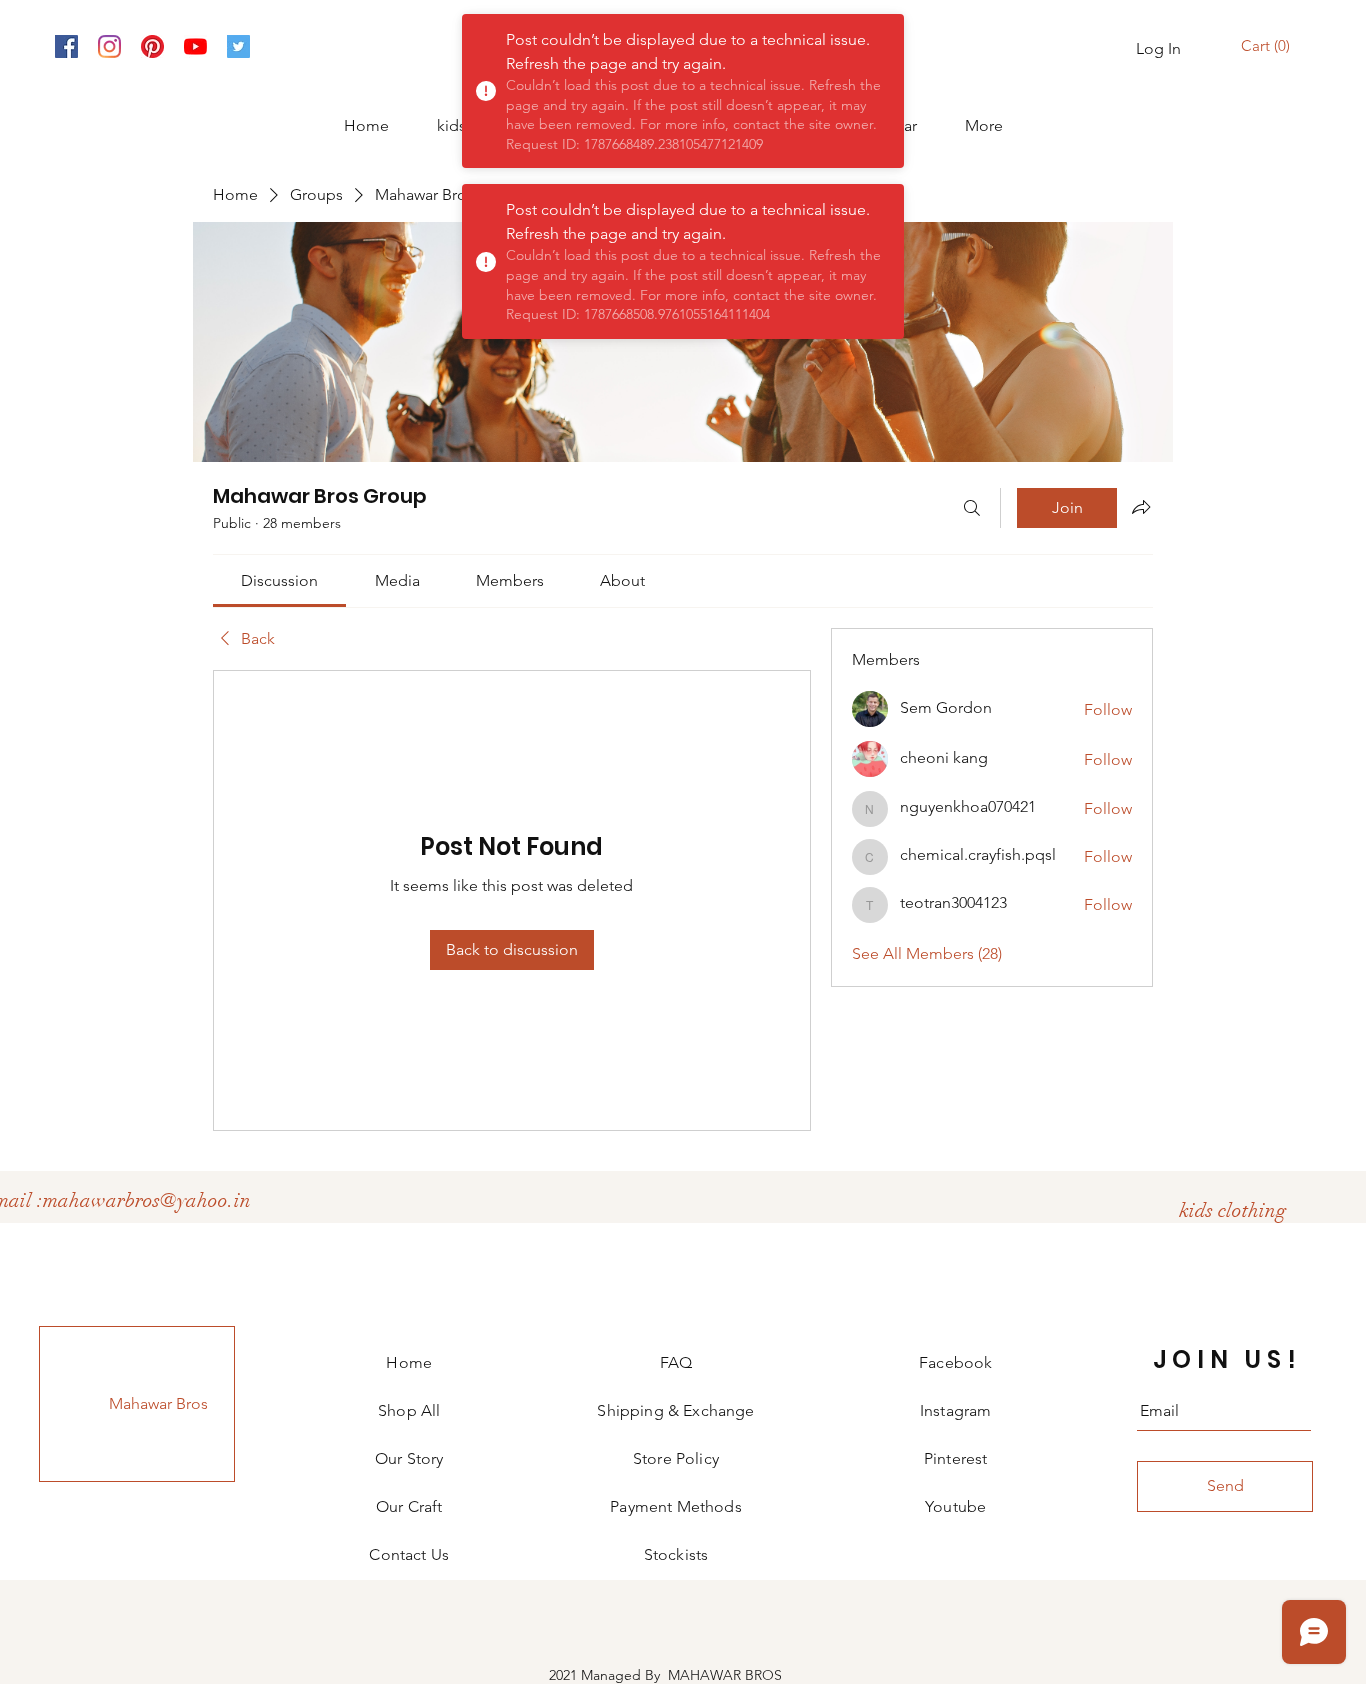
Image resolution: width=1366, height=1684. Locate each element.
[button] (1268, 46)
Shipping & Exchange (675, 1410)
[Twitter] (238, 46)
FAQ (676, 1362)
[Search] (972, 508)
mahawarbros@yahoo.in (147, 1200)
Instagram (955, 1410)
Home (409, 1362)
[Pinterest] (152, 46)
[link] (279, 580)
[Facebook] (66, 46)
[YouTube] (195, 46)
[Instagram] (109, 46)
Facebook (955, 1362)
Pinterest (955, 1458)
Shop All (409, 1410)
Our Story (409, 1458)
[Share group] (1141, 507)
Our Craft (409, 1506)
